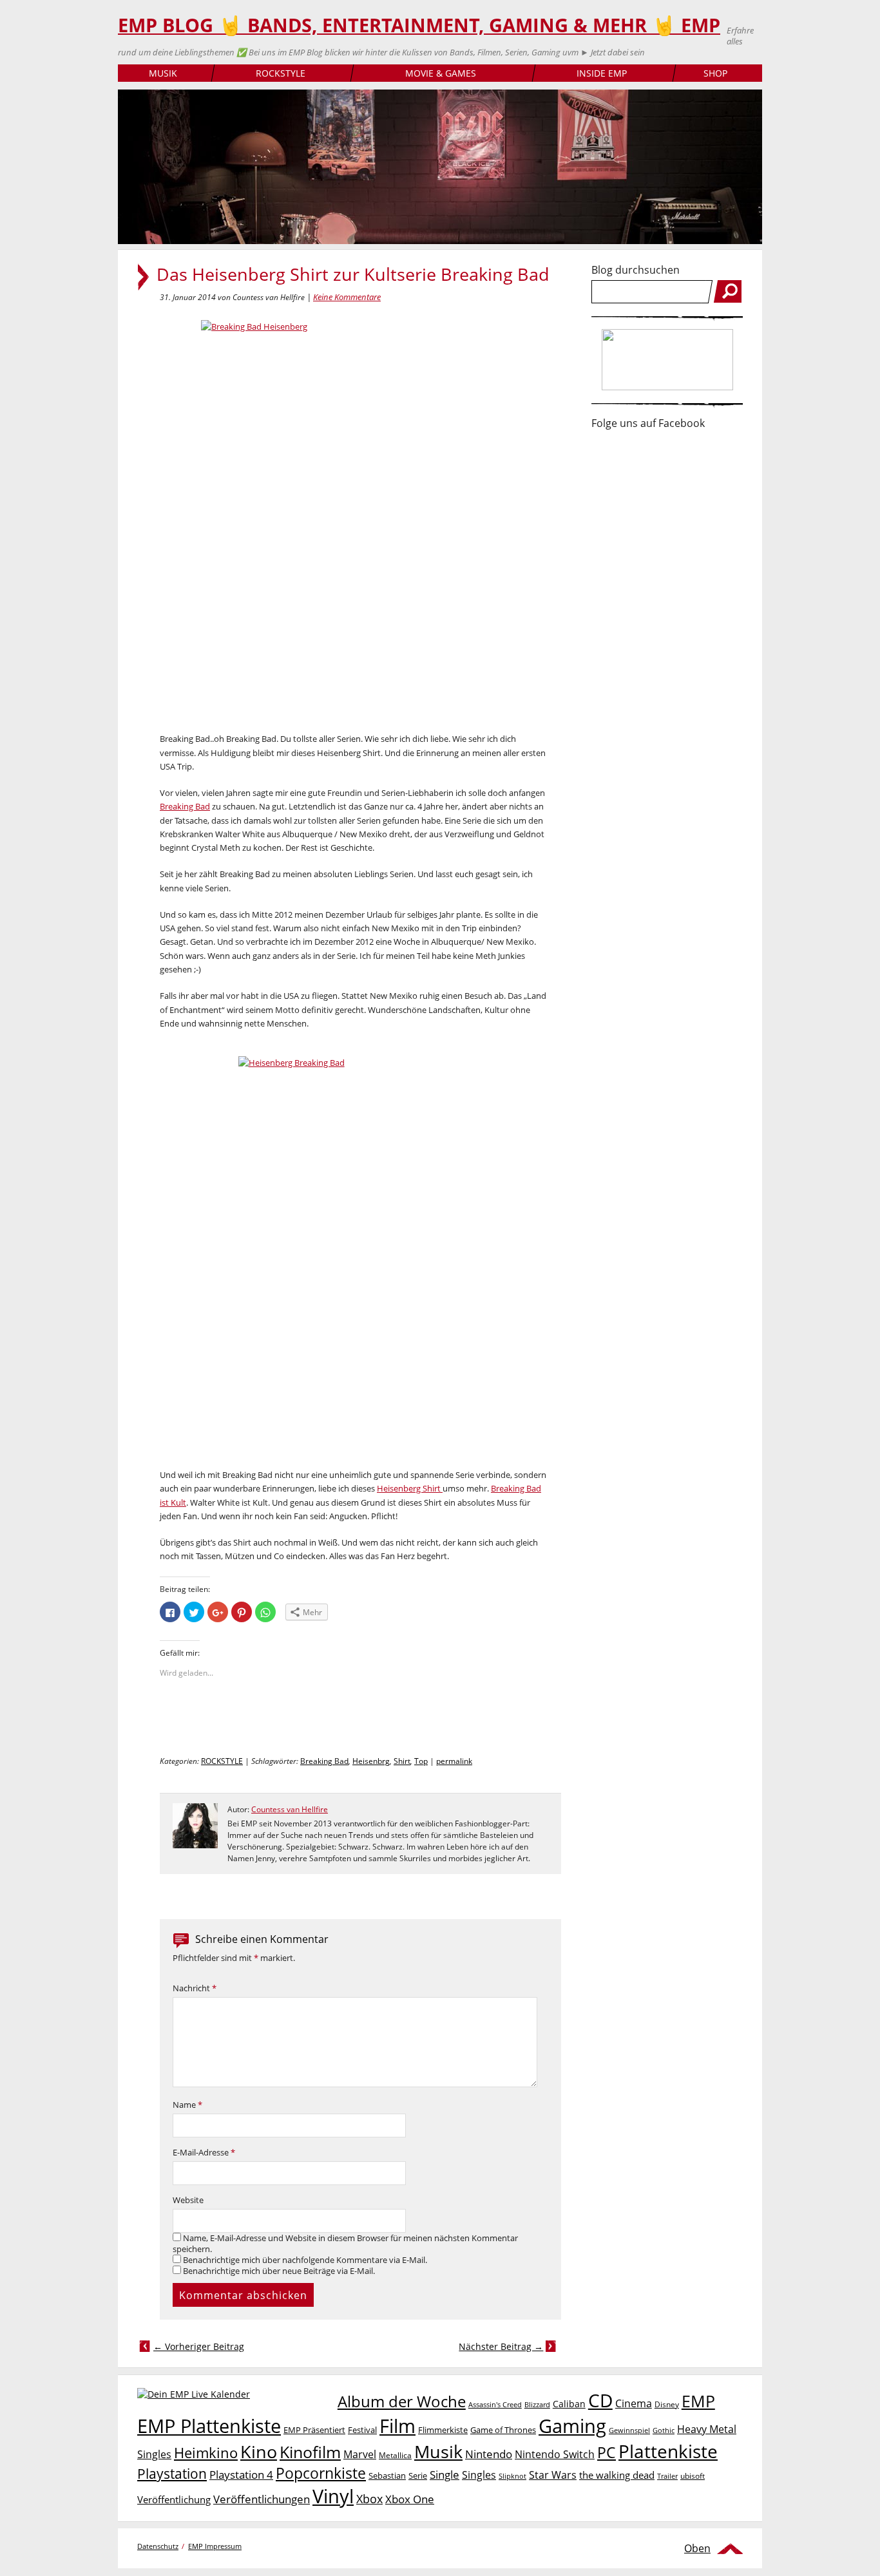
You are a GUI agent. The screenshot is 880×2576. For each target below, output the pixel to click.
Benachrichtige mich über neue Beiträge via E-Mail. (279, 2271)
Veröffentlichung (174, 2499)
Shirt (402, 1761)
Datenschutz (158, 2546)
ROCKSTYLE (281, 73)
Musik (438, 2451)
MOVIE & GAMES (441, 73)
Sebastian (387, 2476)
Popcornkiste (321, 2473)
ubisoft (693, 2476)
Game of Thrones (503, 2430)
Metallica (395, 2455)
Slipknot (512, 2476)
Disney (667, 2404)
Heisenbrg (371, 1761)
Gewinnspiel (629, 2430)
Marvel (360, 2454)
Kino (259, 2451)
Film (397, 2426)
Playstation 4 (241, 2475)
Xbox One (410, 2499)
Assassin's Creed (495, 2405)
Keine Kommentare (347, 297)
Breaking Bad (185, 806)
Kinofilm (310, 2452)
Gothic (664, 2430)
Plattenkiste (668, 2451)
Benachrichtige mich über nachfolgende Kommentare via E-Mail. (305, 2260)
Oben (697, 2548)
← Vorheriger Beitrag (199, 2346)
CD (600, 2400)
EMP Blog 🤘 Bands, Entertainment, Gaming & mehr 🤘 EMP (419, 25)
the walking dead (617, 2475)
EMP (698, 2401)
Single (445, 2475)
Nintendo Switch (555, 2454)
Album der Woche (402, 2401)
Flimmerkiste (443, 2430)
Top (421, 1761)
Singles (479, 2475)
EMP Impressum (215, 2546)
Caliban (569, 2404)
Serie (418, 2476)
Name (187, 2105)
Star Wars (553, 2475)
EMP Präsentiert (314, 2430)
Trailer (667, 2476)
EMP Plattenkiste (209, 2426)
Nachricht (195, 1988)
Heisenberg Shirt (410, 1488)
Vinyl (333, 2496)
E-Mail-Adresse (204, 2153)
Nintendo (489, 2454)
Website (188, 2200)
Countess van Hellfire (290, 1809)
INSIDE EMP (602, 73)
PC (607, 2453)
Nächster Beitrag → (501, 2346)
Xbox (369, 2499)
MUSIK (163, 73)
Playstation (172, 2474)
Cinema (634, 2403)
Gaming (572, 2426)
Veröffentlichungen (262, 2499)
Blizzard (537, 2405)
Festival (362, 2430)
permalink (454, 1761)
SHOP (715, 73)
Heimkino (206, 2453)
